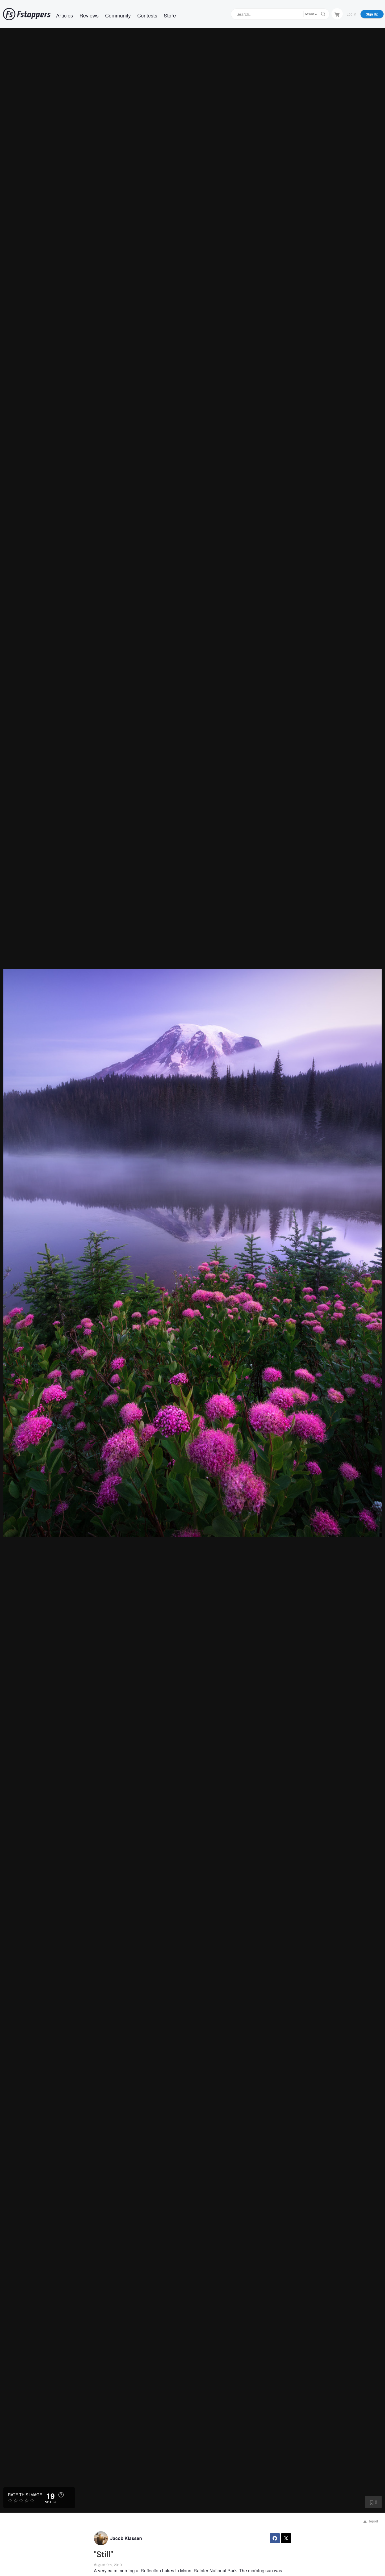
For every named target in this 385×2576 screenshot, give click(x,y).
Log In (351, 14)
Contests (147, 15)
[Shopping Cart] (337, 14)
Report (372, 2521)
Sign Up (372, 14)
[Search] (323, 14)
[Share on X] (286, 2538)
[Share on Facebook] (275, 2538)
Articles (65, 15)
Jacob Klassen (126, 2538)
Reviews (89, 15)
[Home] (27, 14)
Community (118, 15)
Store (170, 15)
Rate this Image (25, 2495)
